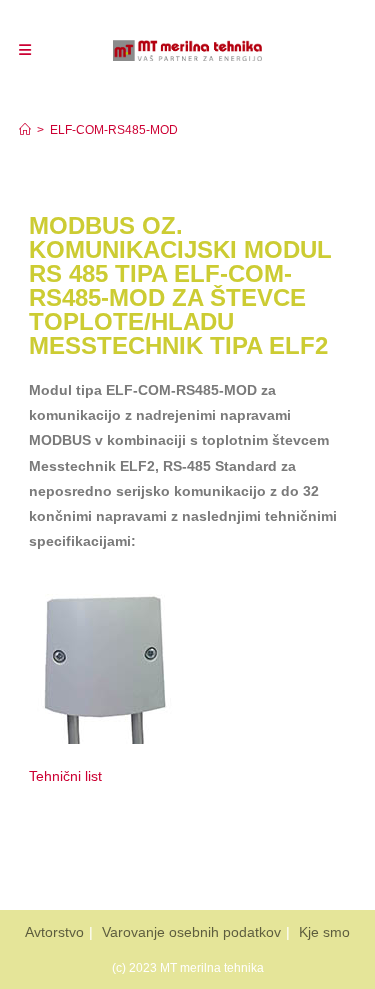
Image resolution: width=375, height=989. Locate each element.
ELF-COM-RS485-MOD (114, 130)
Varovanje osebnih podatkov (191, 932)
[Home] (25, 130)
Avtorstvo (54, 932)
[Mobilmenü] (25, 50)
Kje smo (324, 932)
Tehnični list (65, 776)
